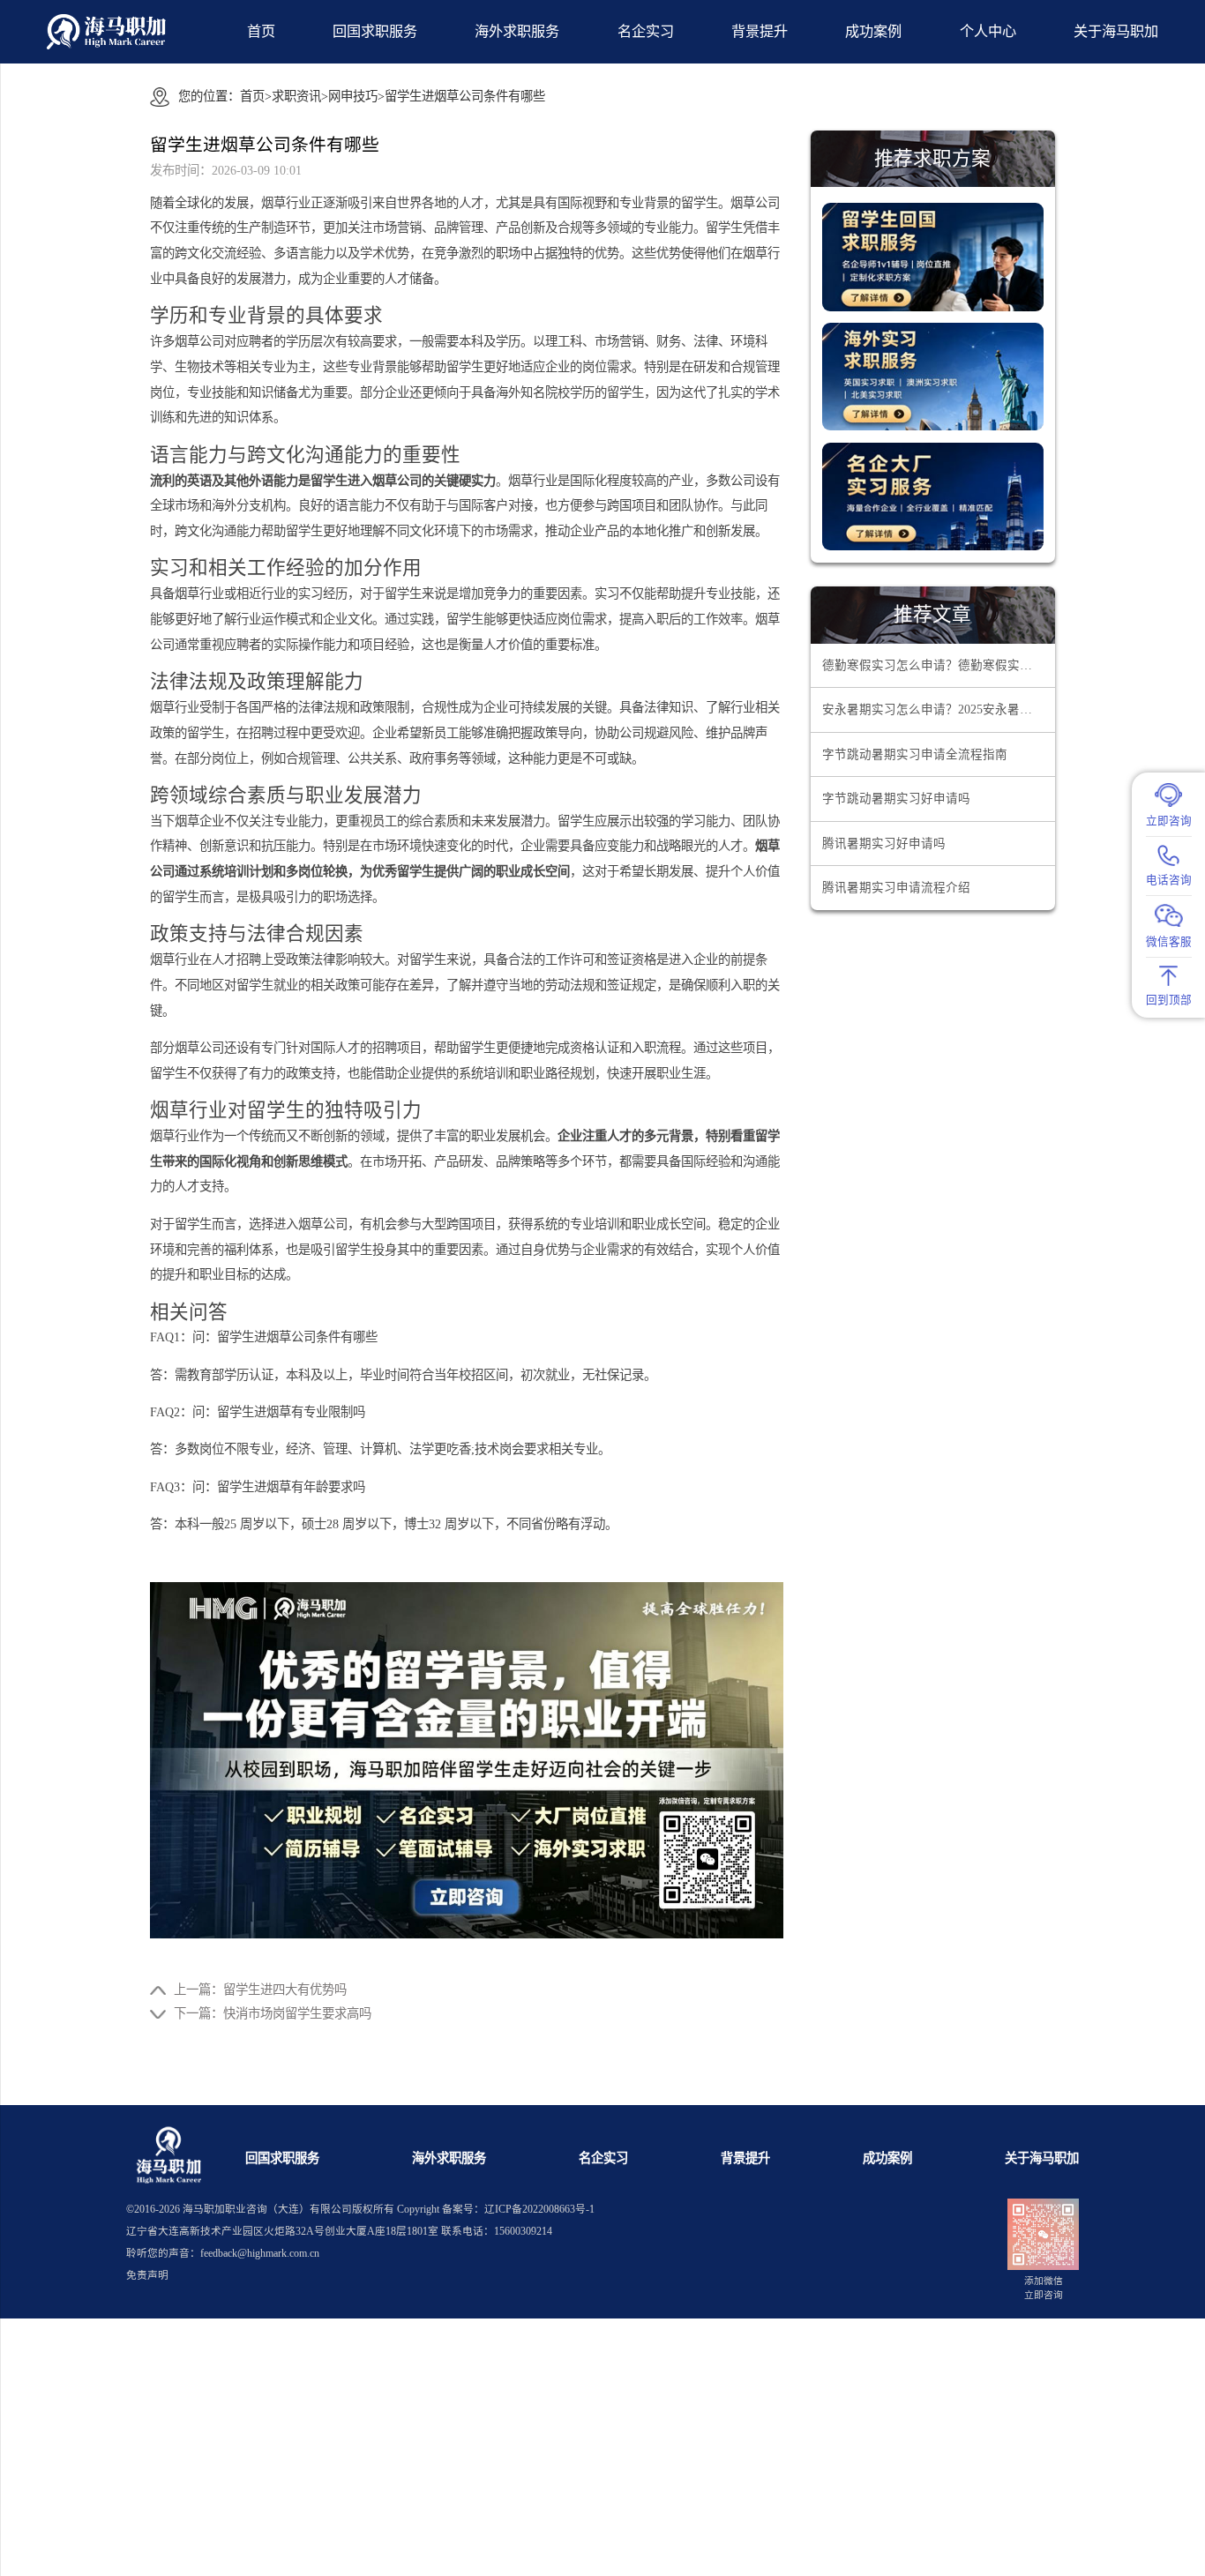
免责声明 (147, 2276)
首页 (261, 32)
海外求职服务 (517, 32)
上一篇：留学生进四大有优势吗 (260, 1990)
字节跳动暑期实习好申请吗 (896, 799)
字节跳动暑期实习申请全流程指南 (915, 754)
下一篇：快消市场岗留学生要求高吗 (273, 2013)
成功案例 (873, 32)
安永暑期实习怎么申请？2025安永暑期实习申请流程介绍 (939, 709)
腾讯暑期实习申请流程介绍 (896, 888)
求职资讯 (296, 96)
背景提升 (760, 32)
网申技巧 (353, 96)
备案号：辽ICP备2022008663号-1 (518, 2210)
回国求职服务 (375, 32)
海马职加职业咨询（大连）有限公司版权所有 (288, 2210)
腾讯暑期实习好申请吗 (884, 844)
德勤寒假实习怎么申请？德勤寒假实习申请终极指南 (939, 665)
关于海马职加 (1042, 2158)
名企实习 (646, 32)
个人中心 (988, 32)
